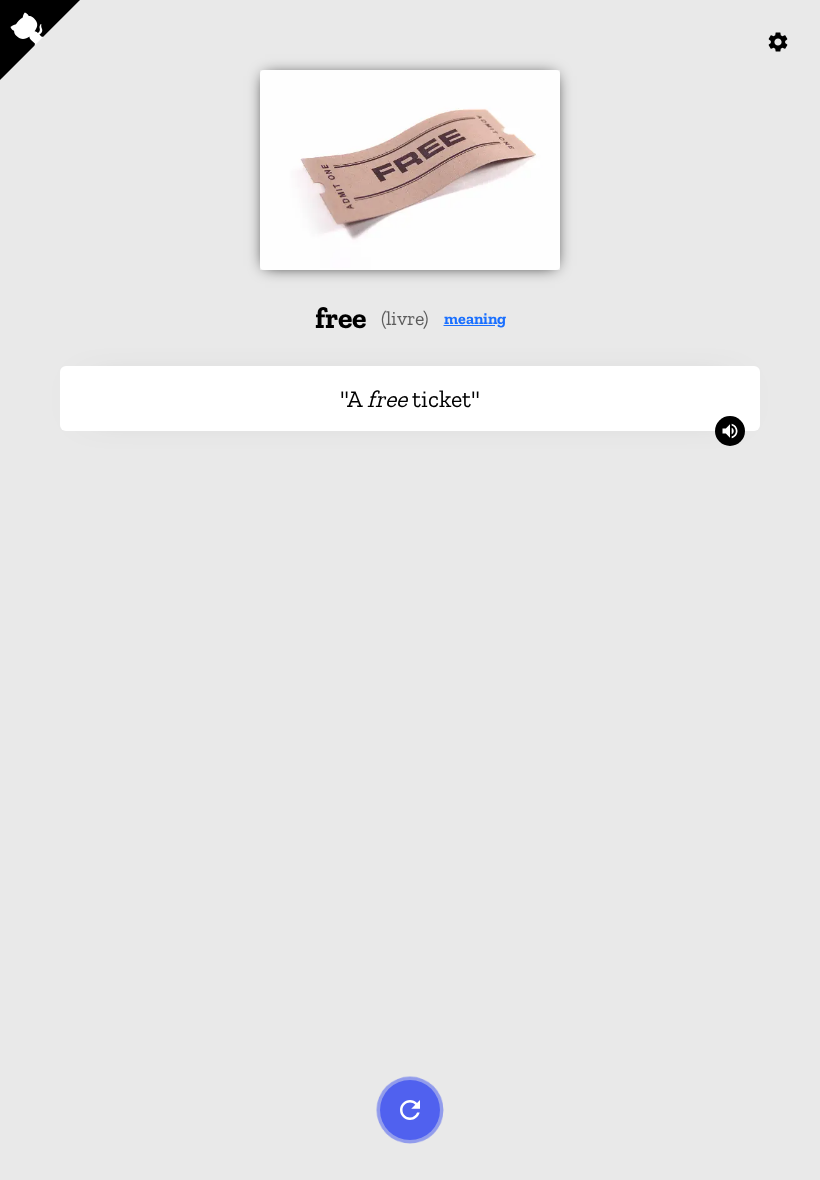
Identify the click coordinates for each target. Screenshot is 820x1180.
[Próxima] (410, 1110)
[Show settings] (778, 42)
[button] (475, 318)
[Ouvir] (730, 431)
